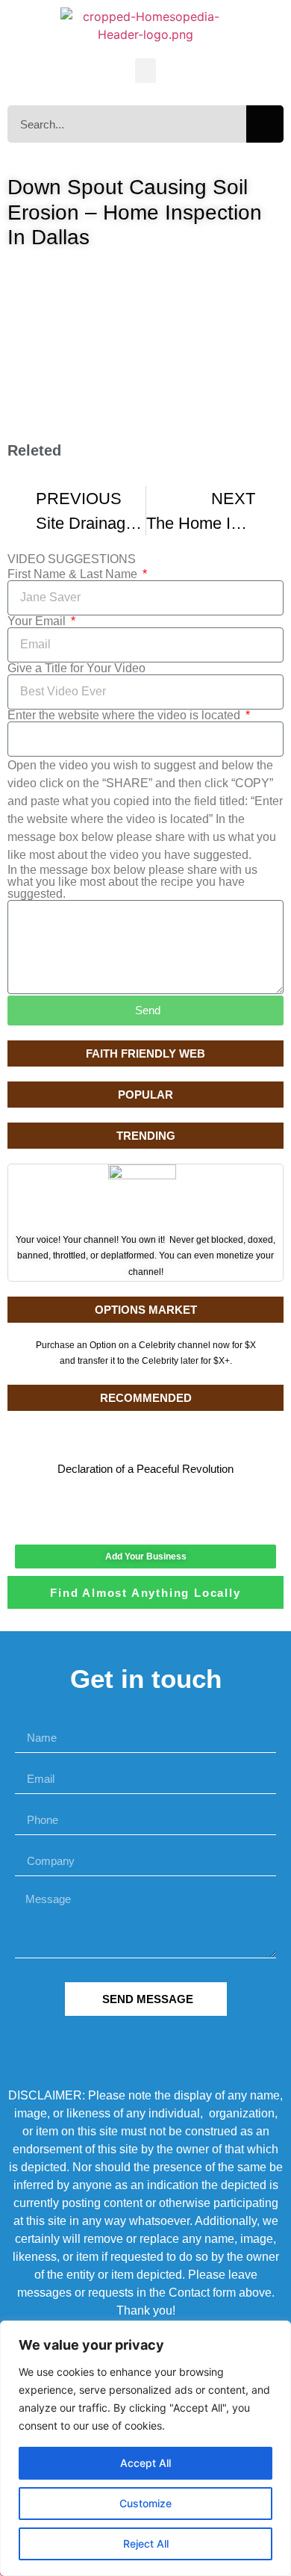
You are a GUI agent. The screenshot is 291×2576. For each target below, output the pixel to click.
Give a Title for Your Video (76, 668)
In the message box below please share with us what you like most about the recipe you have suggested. (132, 882)
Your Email (38, 621)
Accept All (145, 2463)
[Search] (265, 124)
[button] (145, 71)
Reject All (146, 2544)
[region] (145, 2448)
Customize (145, 2503)
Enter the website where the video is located (125, 716)
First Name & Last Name (74, 574)
